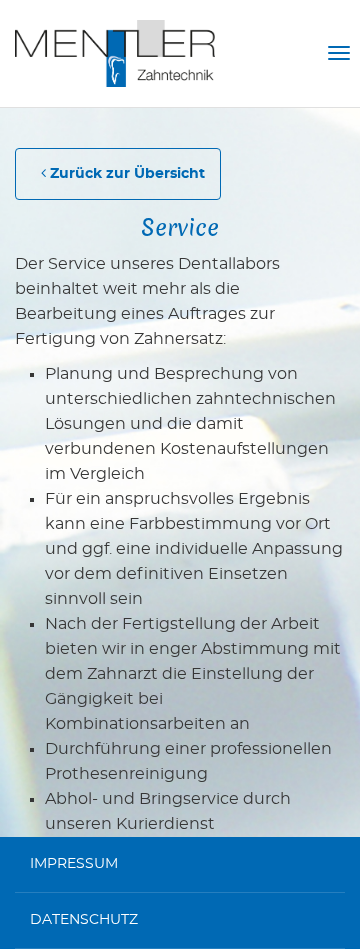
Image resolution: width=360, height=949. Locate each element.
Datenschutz (84, 920)
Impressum (74, 864)
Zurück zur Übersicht (125, 174)
